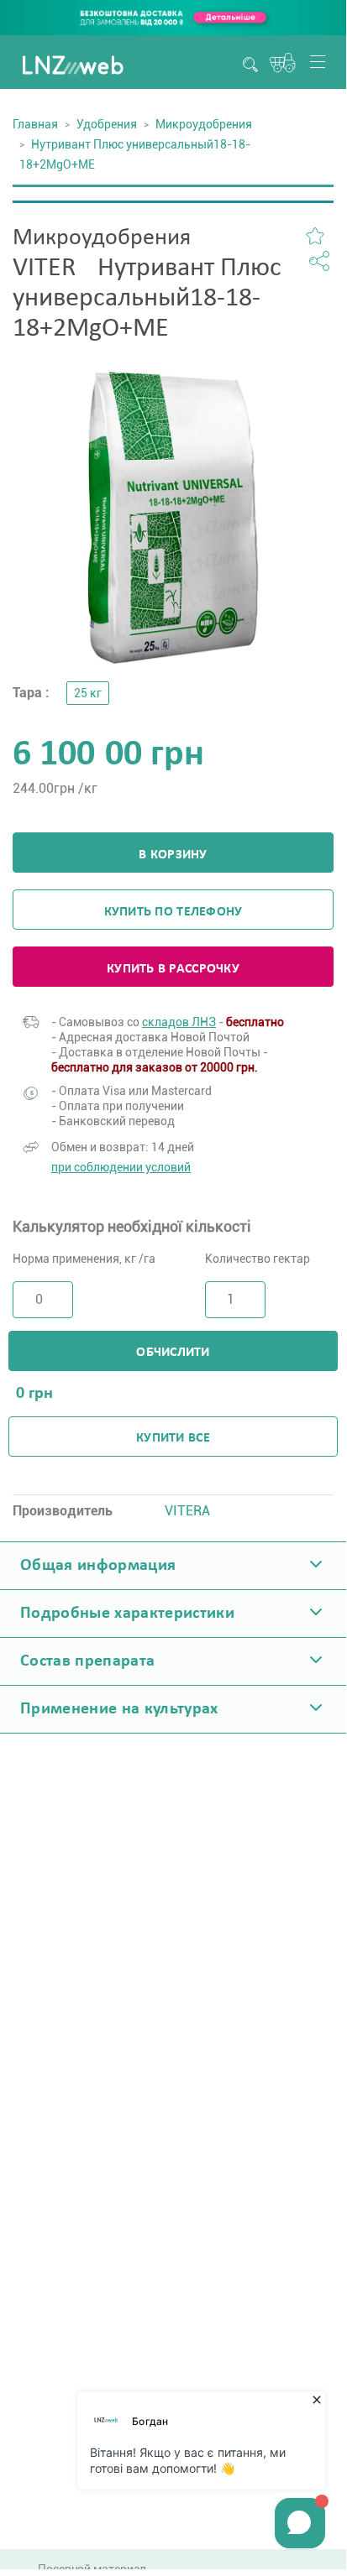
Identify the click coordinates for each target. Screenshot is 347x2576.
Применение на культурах (119, 1709)
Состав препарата (87, 1661)
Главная (35, 124)
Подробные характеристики (127, 1614)
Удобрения (107, 124)
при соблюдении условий (121, 1167)
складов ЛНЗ (179, 1022)
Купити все (173, 1438)
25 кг (88, 693)
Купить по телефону (173, 912)
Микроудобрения (204, 124)
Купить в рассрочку (173, 969)
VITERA (187, 1511)
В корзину (173, 855)
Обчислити (173, 1353)
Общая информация (98, 1566)
